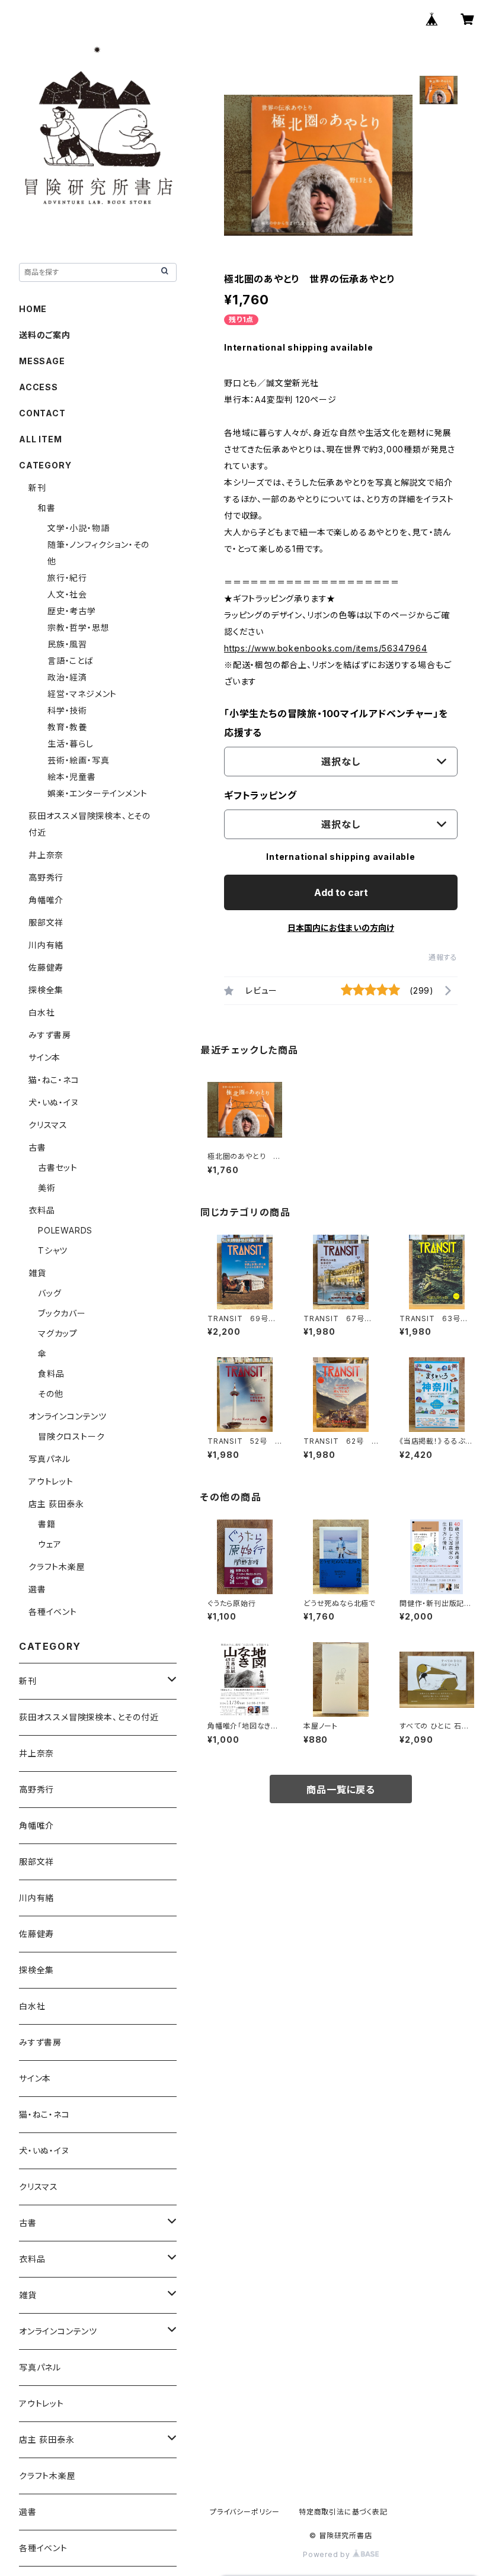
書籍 (47, 1524)
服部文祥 (46, 922)
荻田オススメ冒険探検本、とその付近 (89, 1717)
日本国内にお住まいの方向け (341, 928)
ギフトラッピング (260, 795)
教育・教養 (67, 727)
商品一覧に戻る (341, 1790)
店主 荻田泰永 (56, 1504)
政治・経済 (67, 677)
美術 (47, 1188)
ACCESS (39, 387)
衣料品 (41, 1210)
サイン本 (44, 1057)
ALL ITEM (40, 439)
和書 (47, 508)
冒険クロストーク (71, 1436)
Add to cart (341, 892)
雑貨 (37, 1273)
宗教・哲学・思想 (78, 627)
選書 (37, 1589)
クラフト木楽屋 (57, 1567)
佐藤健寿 (46, 967)
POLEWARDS (65, 1230)
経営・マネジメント (82, 694)
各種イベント (53, 1612)
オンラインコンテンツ (68, 1416)
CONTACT (42, 413)
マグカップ (58, 1333)
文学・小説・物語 (78, 528)
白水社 (41, 1012)
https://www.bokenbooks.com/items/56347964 (326, 648)
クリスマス (48, 1125)
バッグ (49, 1293)
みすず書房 (50, 1035)
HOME (33, 309)
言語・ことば (71, 661)
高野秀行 (46, 877)
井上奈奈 (46, 855)
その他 (50, 1394)
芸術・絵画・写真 (78, 760)
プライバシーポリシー (245, 2512)
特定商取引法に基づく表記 (343, 2512)
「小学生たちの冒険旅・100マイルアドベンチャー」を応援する (336, 723)
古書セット (58, 1167)
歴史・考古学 (72, 611)
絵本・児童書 (72, 777)
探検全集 (46, 990)
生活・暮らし (71, 743)
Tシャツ (53, 1250)
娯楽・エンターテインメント (97, 793)
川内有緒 (46, 945)
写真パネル (49, 1459)
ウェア (49, 1544)
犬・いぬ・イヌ (54, 1102)
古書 (37, 1147)
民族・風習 (67, 644)
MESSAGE (42, 361)
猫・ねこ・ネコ (54, 1080)
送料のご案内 (45, 335)
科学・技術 (67, 710)
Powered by (328, 2554)
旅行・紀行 (67, 578)
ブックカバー (62, 1313)
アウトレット (51, 1481)
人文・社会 (67, 594)
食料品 (51, 1374)
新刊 (37, 488)
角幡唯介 (46, 900)
